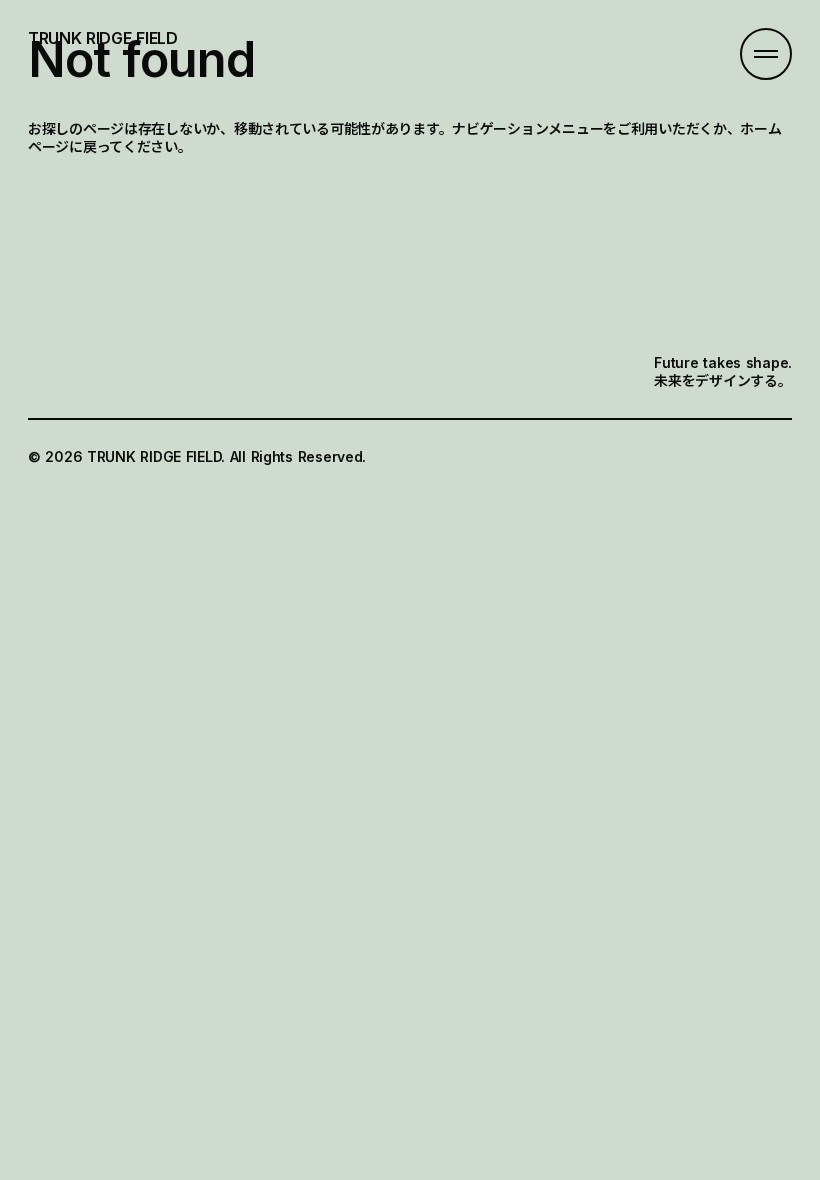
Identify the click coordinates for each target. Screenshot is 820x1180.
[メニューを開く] (766, 54)
